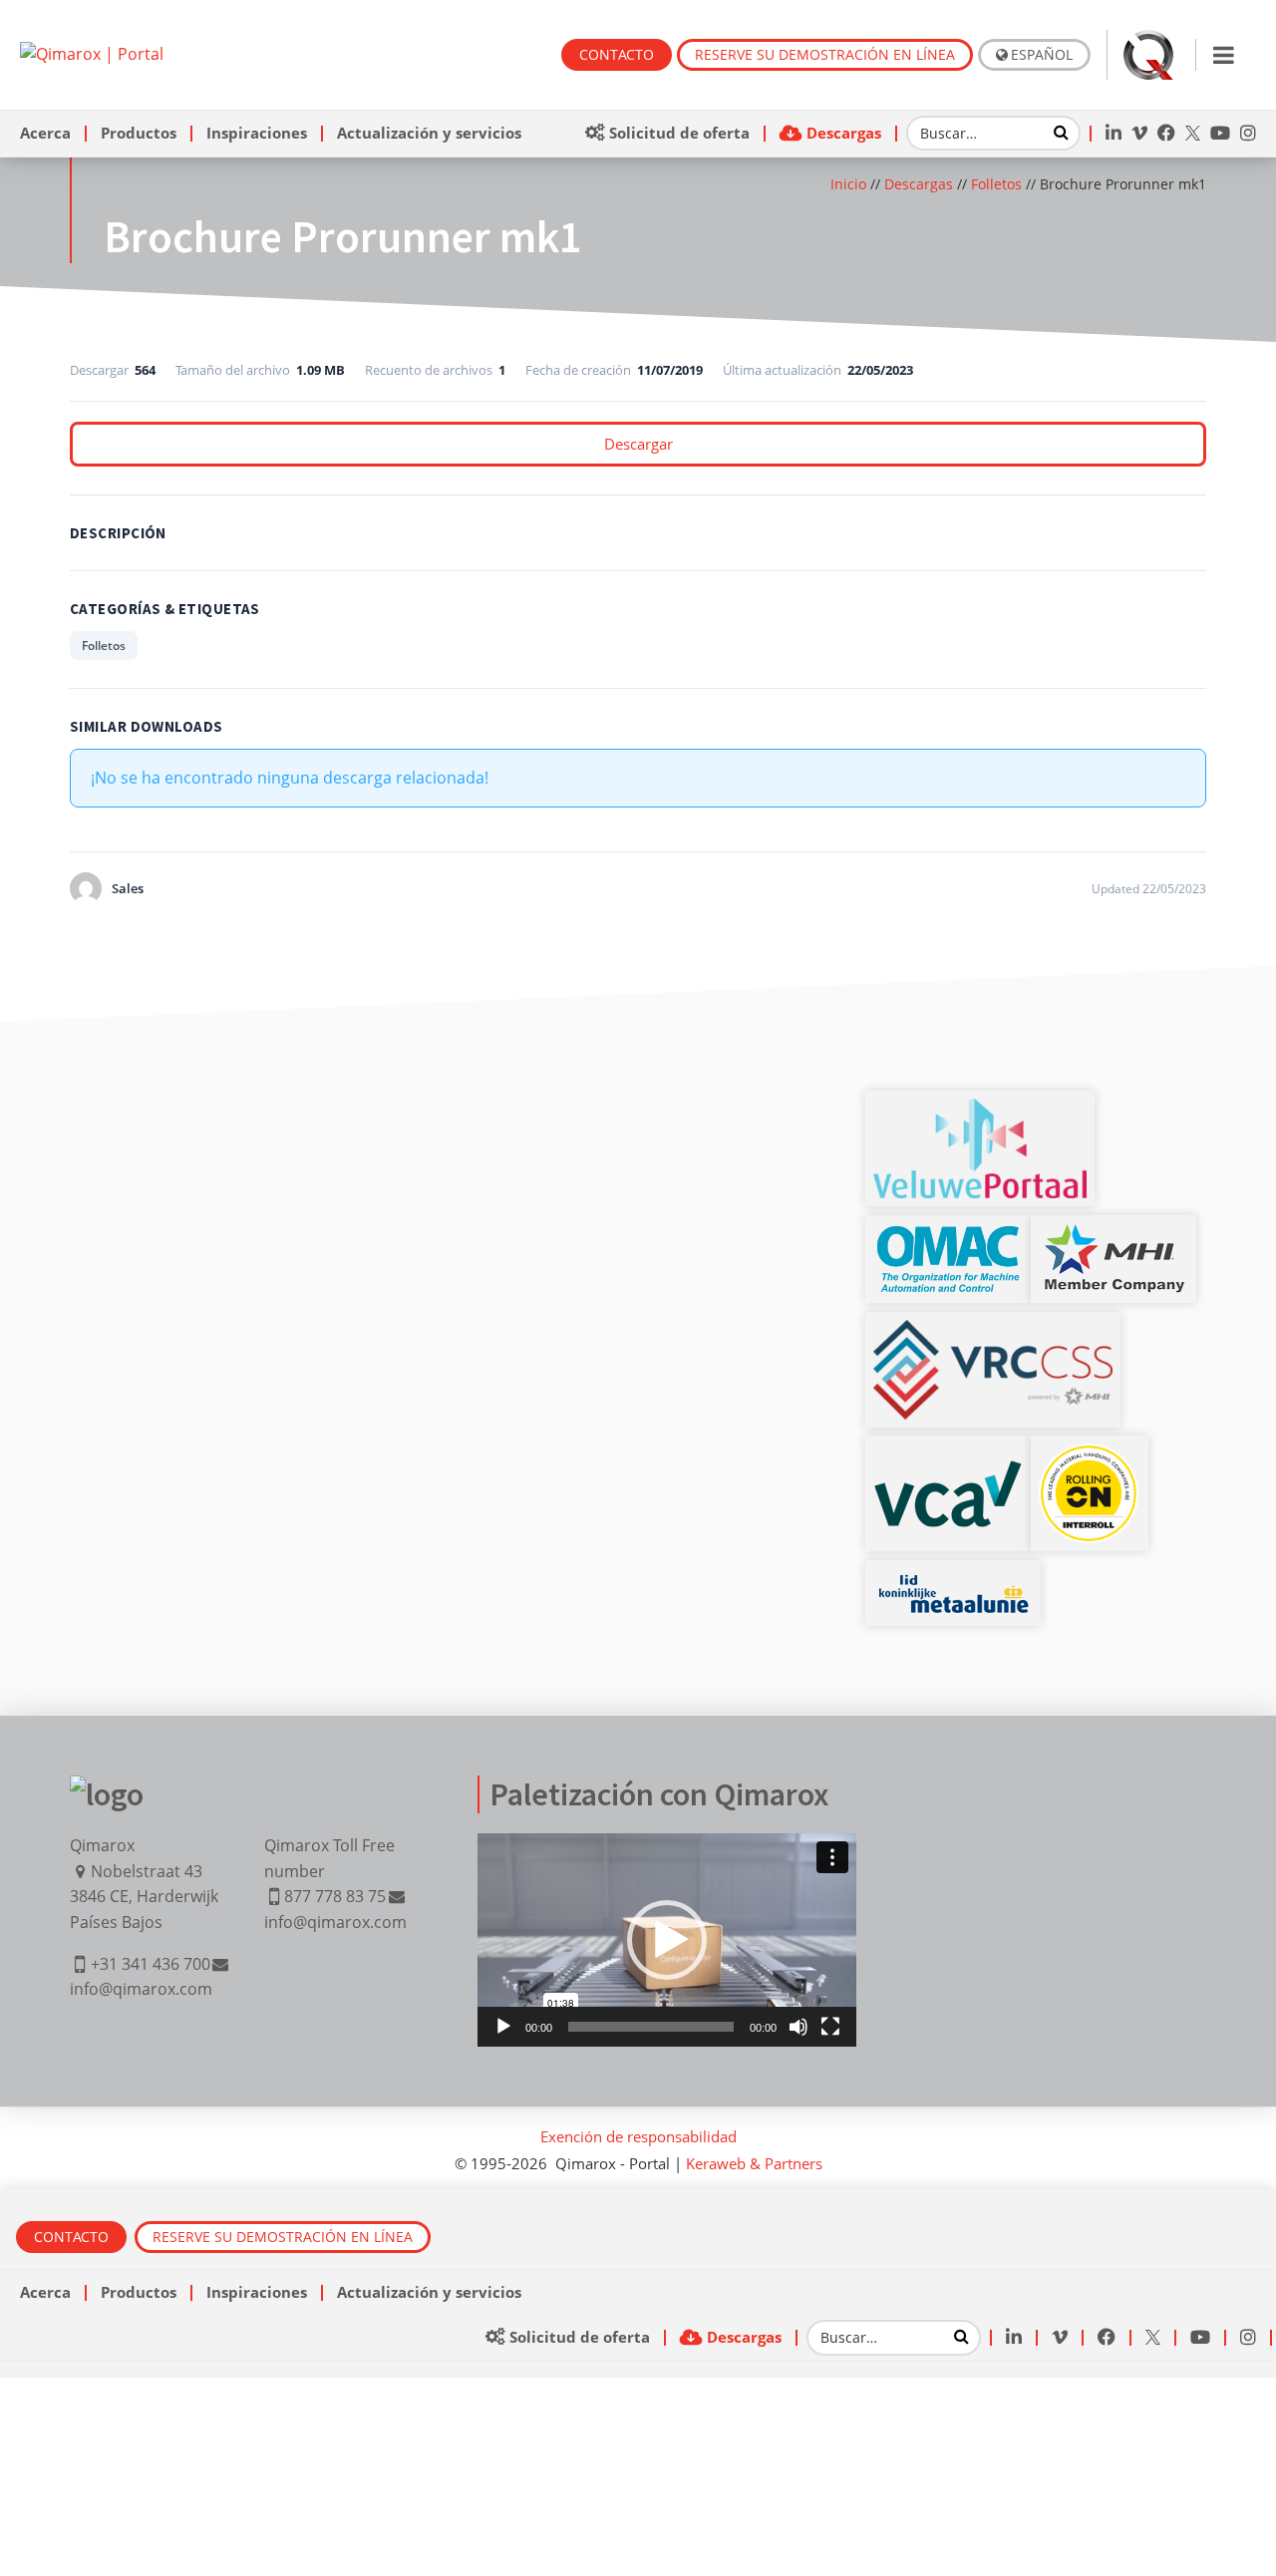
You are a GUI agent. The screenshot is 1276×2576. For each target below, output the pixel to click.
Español (1042, 54)
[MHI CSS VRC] (993, 1332)
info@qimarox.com (141, 1989)
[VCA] (948, 1471)
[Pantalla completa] (830, 2027)
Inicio (848, 184)
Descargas (919, 184)
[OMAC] (948, 1235)
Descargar (638, 444)
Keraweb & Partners (754, 2163)
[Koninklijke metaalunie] (953, 1580)
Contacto (617, 54)
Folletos (996, 184)
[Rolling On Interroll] (1090, 1455)
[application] (667, 1940)
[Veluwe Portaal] (980, 1111)
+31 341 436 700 (151, 1964)
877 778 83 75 (335, 1896)
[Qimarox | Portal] (92, 54)
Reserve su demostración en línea (825, 54)
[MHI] (1114, 1235)
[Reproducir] (503, 2027)
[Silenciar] (798, 2027)
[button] (667, 1940)
